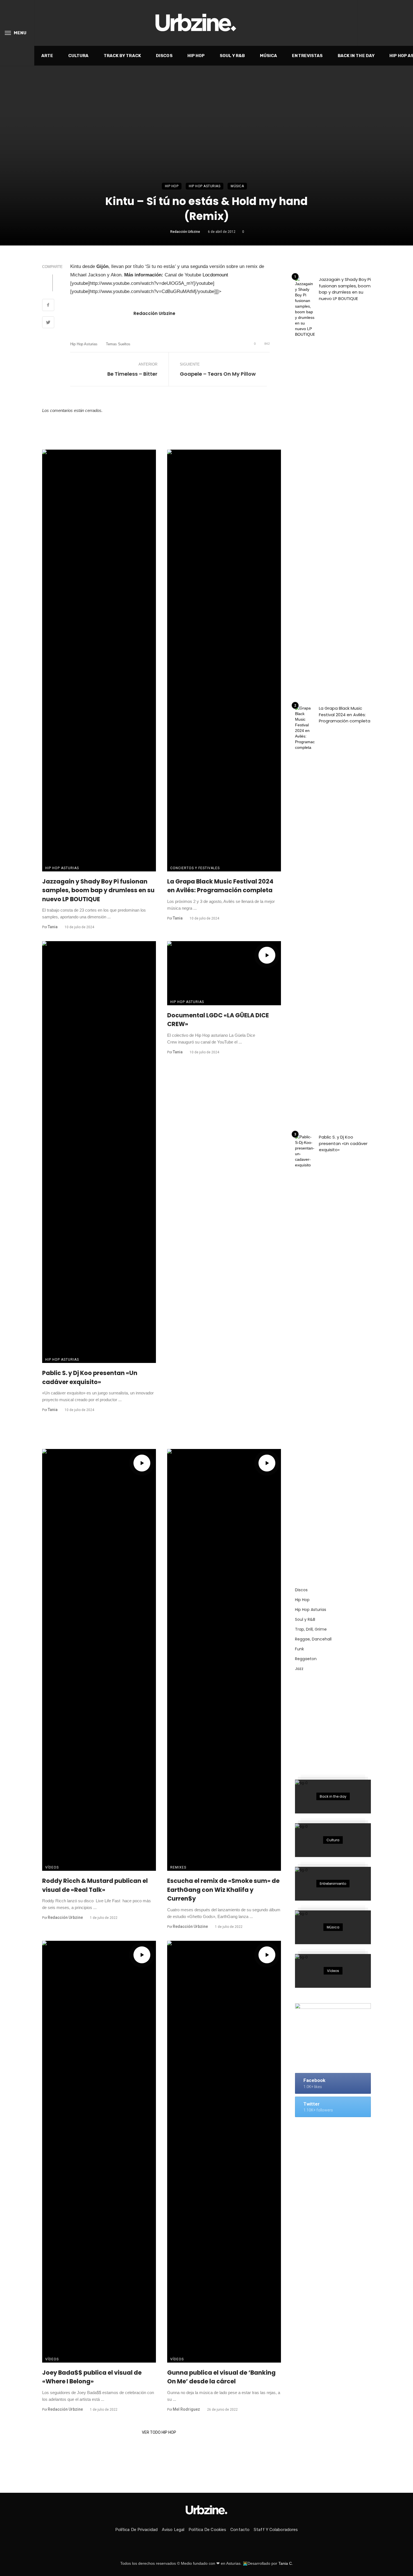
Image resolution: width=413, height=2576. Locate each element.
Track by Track (122, 56)
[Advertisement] (337, 1722)
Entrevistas (307, 56)
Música (269, 56)
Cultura (79, 56)
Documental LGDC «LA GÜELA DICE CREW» (218, 1020)
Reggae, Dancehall (313, 1639)
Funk (299, 1649)
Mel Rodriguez (186, 2409)
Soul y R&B (232, 56)
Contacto (240, 2530)
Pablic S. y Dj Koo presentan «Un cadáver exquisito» (90, 1377)
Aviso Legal (173, 2530)
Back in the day (356, 56)
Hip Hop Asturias (205, 186)
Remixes (178, 1867)
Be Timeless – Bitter (132, 374)
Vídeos (52, 1867)
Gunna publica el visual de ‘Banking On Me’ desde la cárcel (221, 2377)
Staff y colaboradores (276, 2530)
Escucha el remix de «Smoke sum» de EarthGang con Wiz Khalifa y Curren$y (223, 1890)
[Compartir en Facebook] (48, 306)
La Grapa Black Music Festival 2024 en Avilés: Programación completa (220, 886)
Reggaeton (306, 1659)
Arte (47, 56)
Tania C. (286, 2563)
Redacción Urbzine (185, 232)
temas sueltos (118, 344)
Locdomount (215, 275)
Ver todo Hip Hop (159, 2432)
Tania (53, 927)
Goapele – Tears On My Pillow (218, 374)
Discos (164, 56)
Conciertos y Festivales (195, 868)
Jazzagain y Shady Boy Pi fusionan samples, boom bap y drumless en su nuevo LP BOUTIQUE (98, 890)
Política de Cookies (207, 2530)
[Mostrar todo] (333, 1797)
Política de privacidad (136, 2530)
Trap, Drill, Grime (311, 1629)
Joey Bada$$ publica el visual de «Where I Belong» (92, 2377)
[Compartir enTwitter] (48, 323)
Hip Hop (196, 56)
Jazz (299, 1669)
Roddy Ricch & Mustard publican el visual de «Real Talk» (95, 1885)
